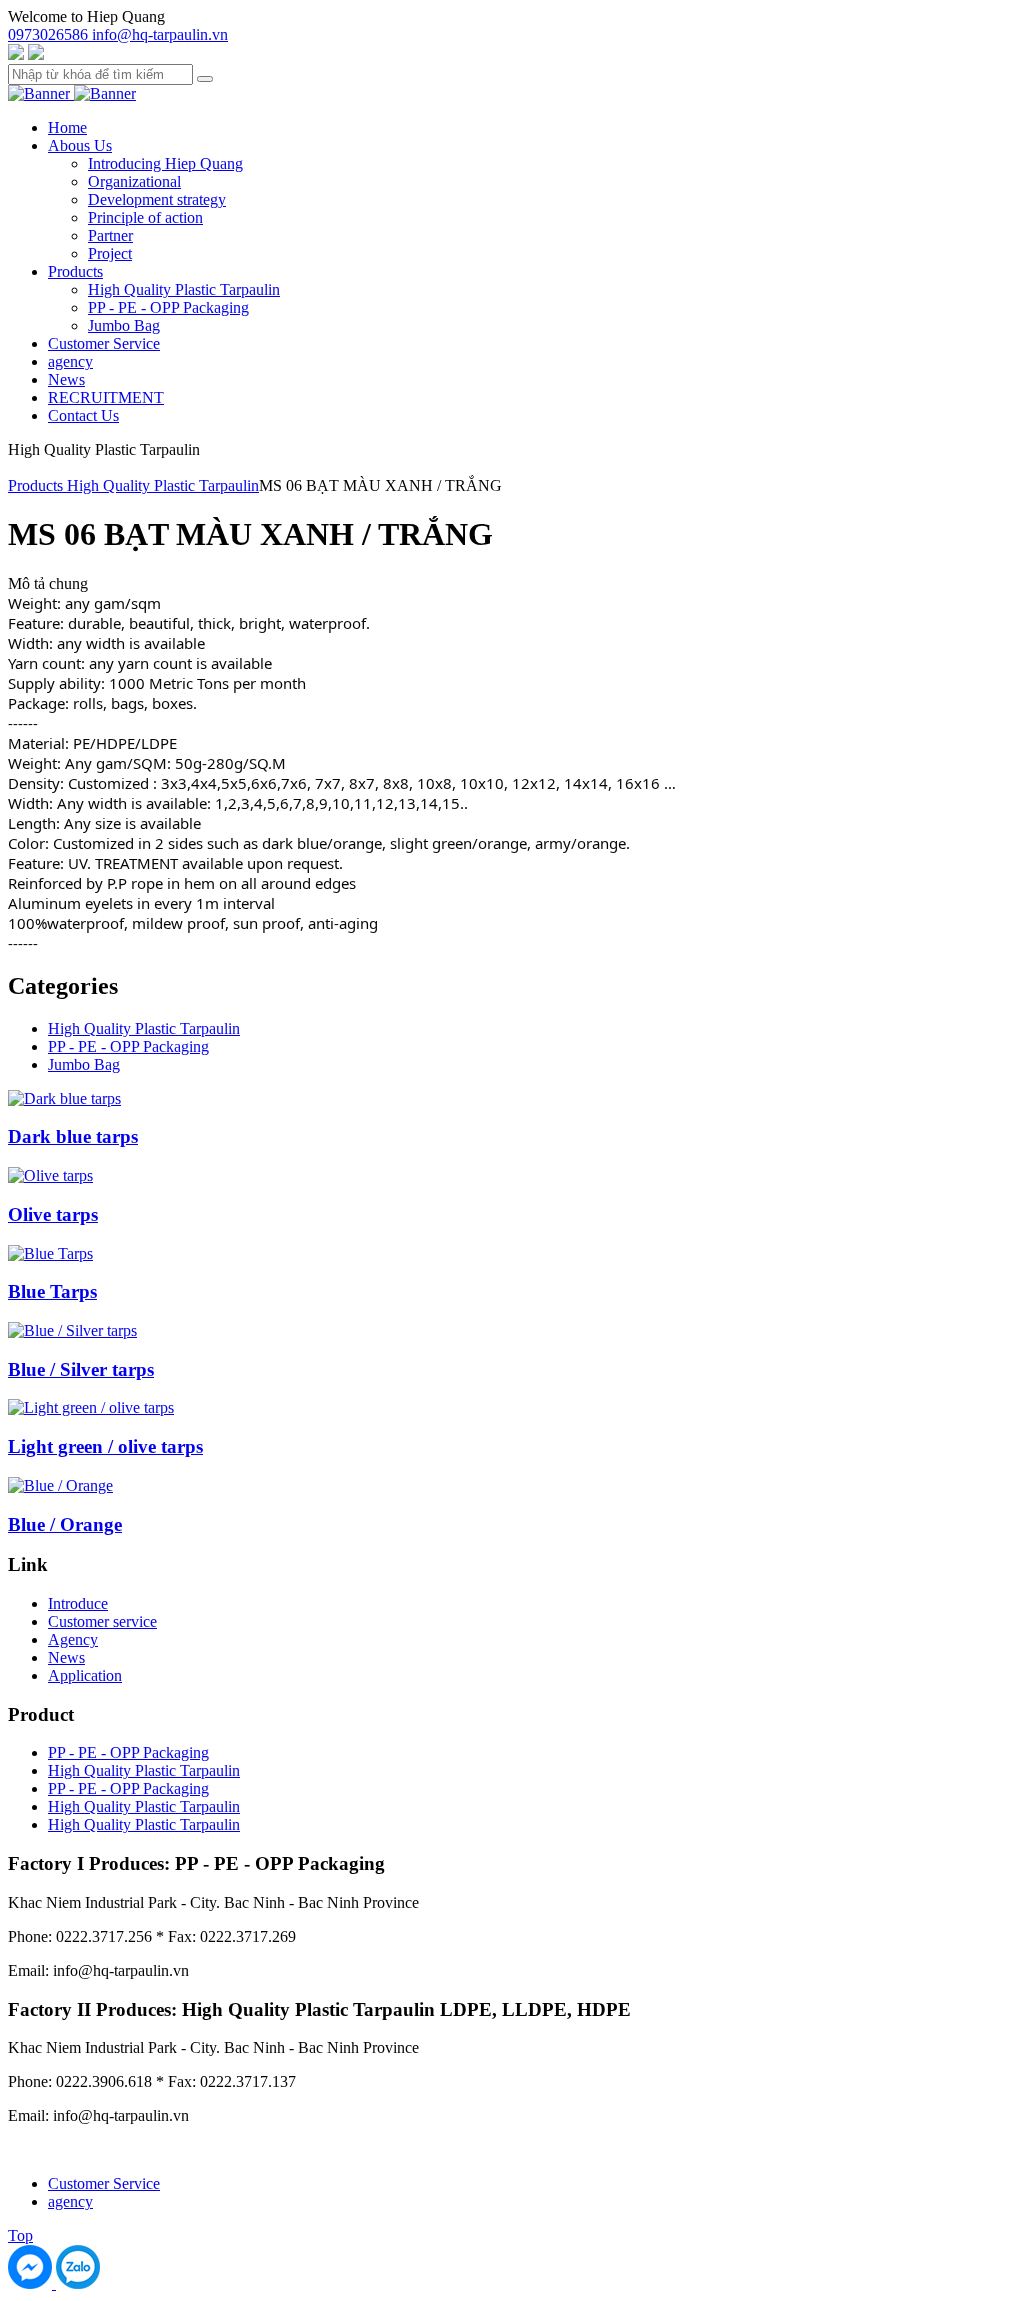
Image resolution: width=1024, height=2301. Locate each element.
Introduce (78, 1603)
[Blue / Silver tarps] (72, 1330)
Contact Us (83, 415)
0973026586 (50, 34)
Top (20, 2235)
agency (70, 361)
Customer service (102, 1621)
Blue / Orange (65, 1524)
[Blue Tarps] (50, 1253)
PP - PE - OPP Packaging (168, 307)
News (66, 379)
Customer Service (104, 343)
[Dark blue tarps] (64, 1098)
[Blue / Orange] (60, 1485)
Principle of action (145, 217)
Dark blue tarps (73, 1136)
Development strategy (157, 199)
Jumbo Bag (124, 325)
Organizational (134, 181)
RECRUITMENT (106, 397)
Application (85, 1675)
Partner (110, 235)
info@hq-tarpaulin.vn (160, 34)
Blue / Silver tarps (81, 1369)
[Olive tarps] (50, 1175)
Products (75, 271)
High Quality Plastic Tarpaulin (184, 289)
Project (110, 253)
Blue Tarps (52, 1291)
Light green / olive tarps (105, 1446)
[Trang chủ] (41, 93)
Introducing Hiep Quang (165, 163)
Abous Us (80, 145)
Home (67, 127)
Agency (73, 1639)
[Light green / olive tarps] (91, 1407)
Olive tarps (53, 1214)
